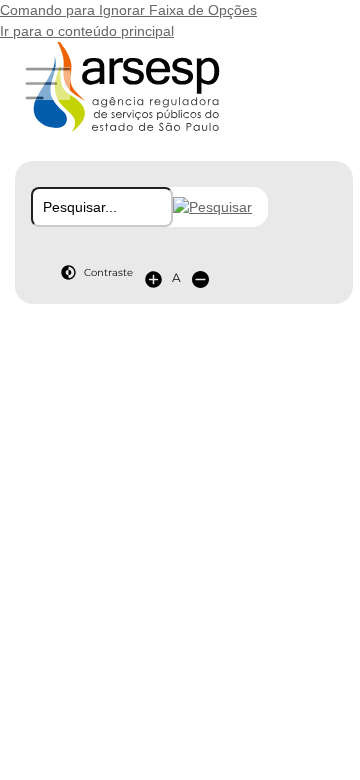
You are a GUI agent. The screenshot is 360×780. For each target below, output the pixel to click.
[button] (212, 207)
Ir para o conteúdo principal (87, 31)
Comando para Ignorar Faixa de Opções (128, 10)
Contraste (108, 272)
